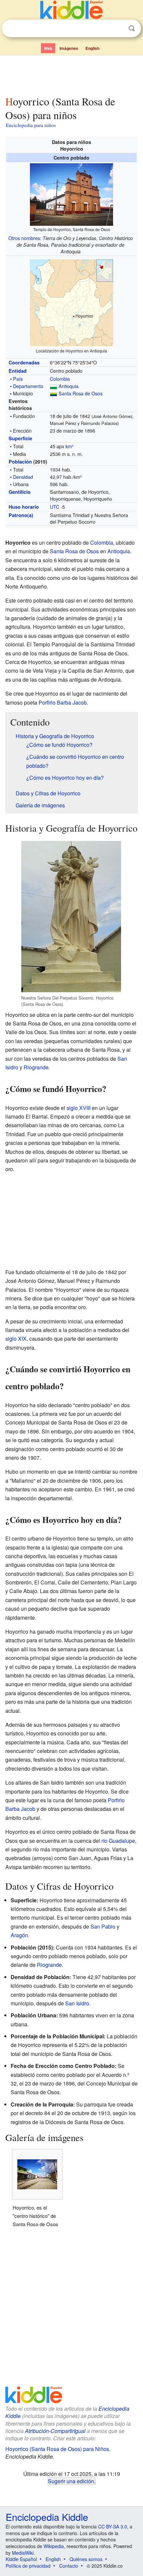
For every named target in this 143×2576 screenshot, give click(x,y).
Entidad (18, 371)
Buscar (132, 28)
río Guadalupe (118, 1841)
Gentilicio (20, 492)
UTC (55, 507)
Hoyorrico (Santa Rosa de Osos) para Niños (57, 2449)
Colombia (60, 379)
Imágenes (69, 48)
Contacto (69, 2566)
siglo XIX (16, 1339)
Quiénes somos (86, 2559)
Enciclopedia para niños (31, 125)
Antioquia (69, 386)
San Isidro (77, 2003)
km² (70, 446)
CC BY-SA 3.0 (113, 2526)
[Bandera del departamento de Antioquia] (54, 386)
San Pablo (103, 1926)
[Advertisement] (71, 74)
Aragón (19, 1935)
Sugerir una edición (71, 2481)
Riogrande (36, 1067)
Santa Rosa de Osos (80, 393)
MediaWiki (23, 2553)
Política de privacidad (28, 2566)
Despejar (118, 29)
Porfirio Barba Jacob (63, 702)
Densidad (23, 477)
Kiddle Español (21, 2559)
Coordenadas (24, 362)
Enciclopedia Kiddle (47, 2517)
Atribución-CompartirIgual (55, 2431)
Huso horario (24, 507)
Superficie (20, 438)
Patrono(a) (21, 515)
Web (48, 48)
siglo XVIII (78, 1108)
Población (20, 462)
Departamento (28, 386)
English (92, 48)
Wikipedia (54, 2546)
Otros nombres (24, 238)
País (18, 379)
